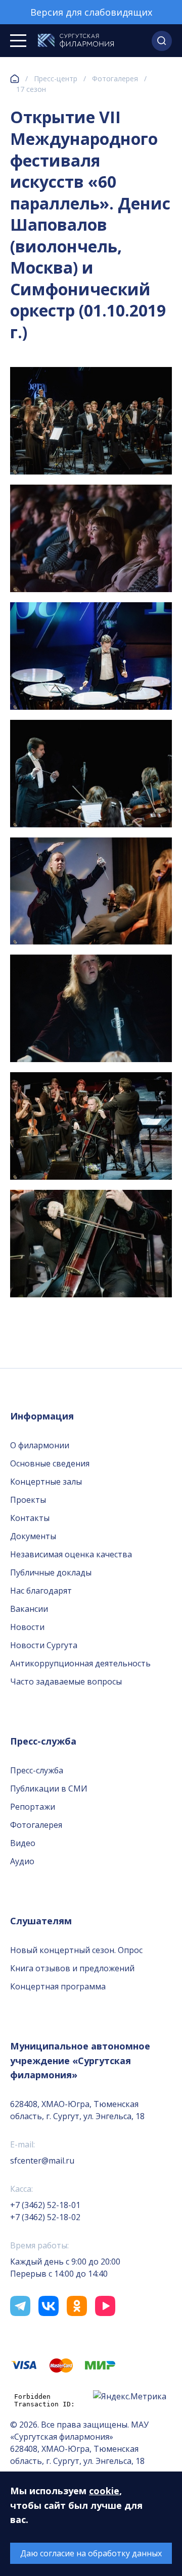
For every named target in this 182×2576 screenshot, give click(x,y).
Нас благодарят (41, 1591)
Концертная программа (58, 1986)
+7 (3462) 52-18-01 (45, 2205)
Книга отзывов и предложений (72, 1968)
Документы (33, 1536)
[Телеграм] (20, 2306)
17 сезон (31, 89)
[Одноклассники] (77, 2306)
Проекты (28, 1500)
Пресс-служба (37, 1770)
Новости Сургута (44, 1645)
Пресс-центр (56, 78)
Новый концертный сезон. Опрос (76, 1950)
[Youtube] (105, 2306)
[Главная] (15, 79)
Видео (23, 1843)
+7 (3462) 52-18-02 (45, 2217)
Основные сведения (50, 1463)
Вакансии (29, 1609)
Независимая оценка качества (71, 1554)
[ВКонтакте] (49, 2306)
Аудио (22, 1861)
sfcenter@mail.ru (42, 2161)
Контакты (30, 1518)
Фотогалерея (115, 78)
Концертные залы (46, 1482)
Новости (27, 1627)
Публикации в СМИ (49, 1789)
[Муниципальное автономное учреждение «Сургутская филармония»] (76, 41)
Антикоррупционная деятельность (80, 1663)
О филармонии (40, 1445)
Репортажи (33, 1807)
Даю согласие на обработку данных (91, 2553)
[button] (162, 41)
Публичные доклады (51, 1572)
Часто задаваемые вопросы (66, 1681)
